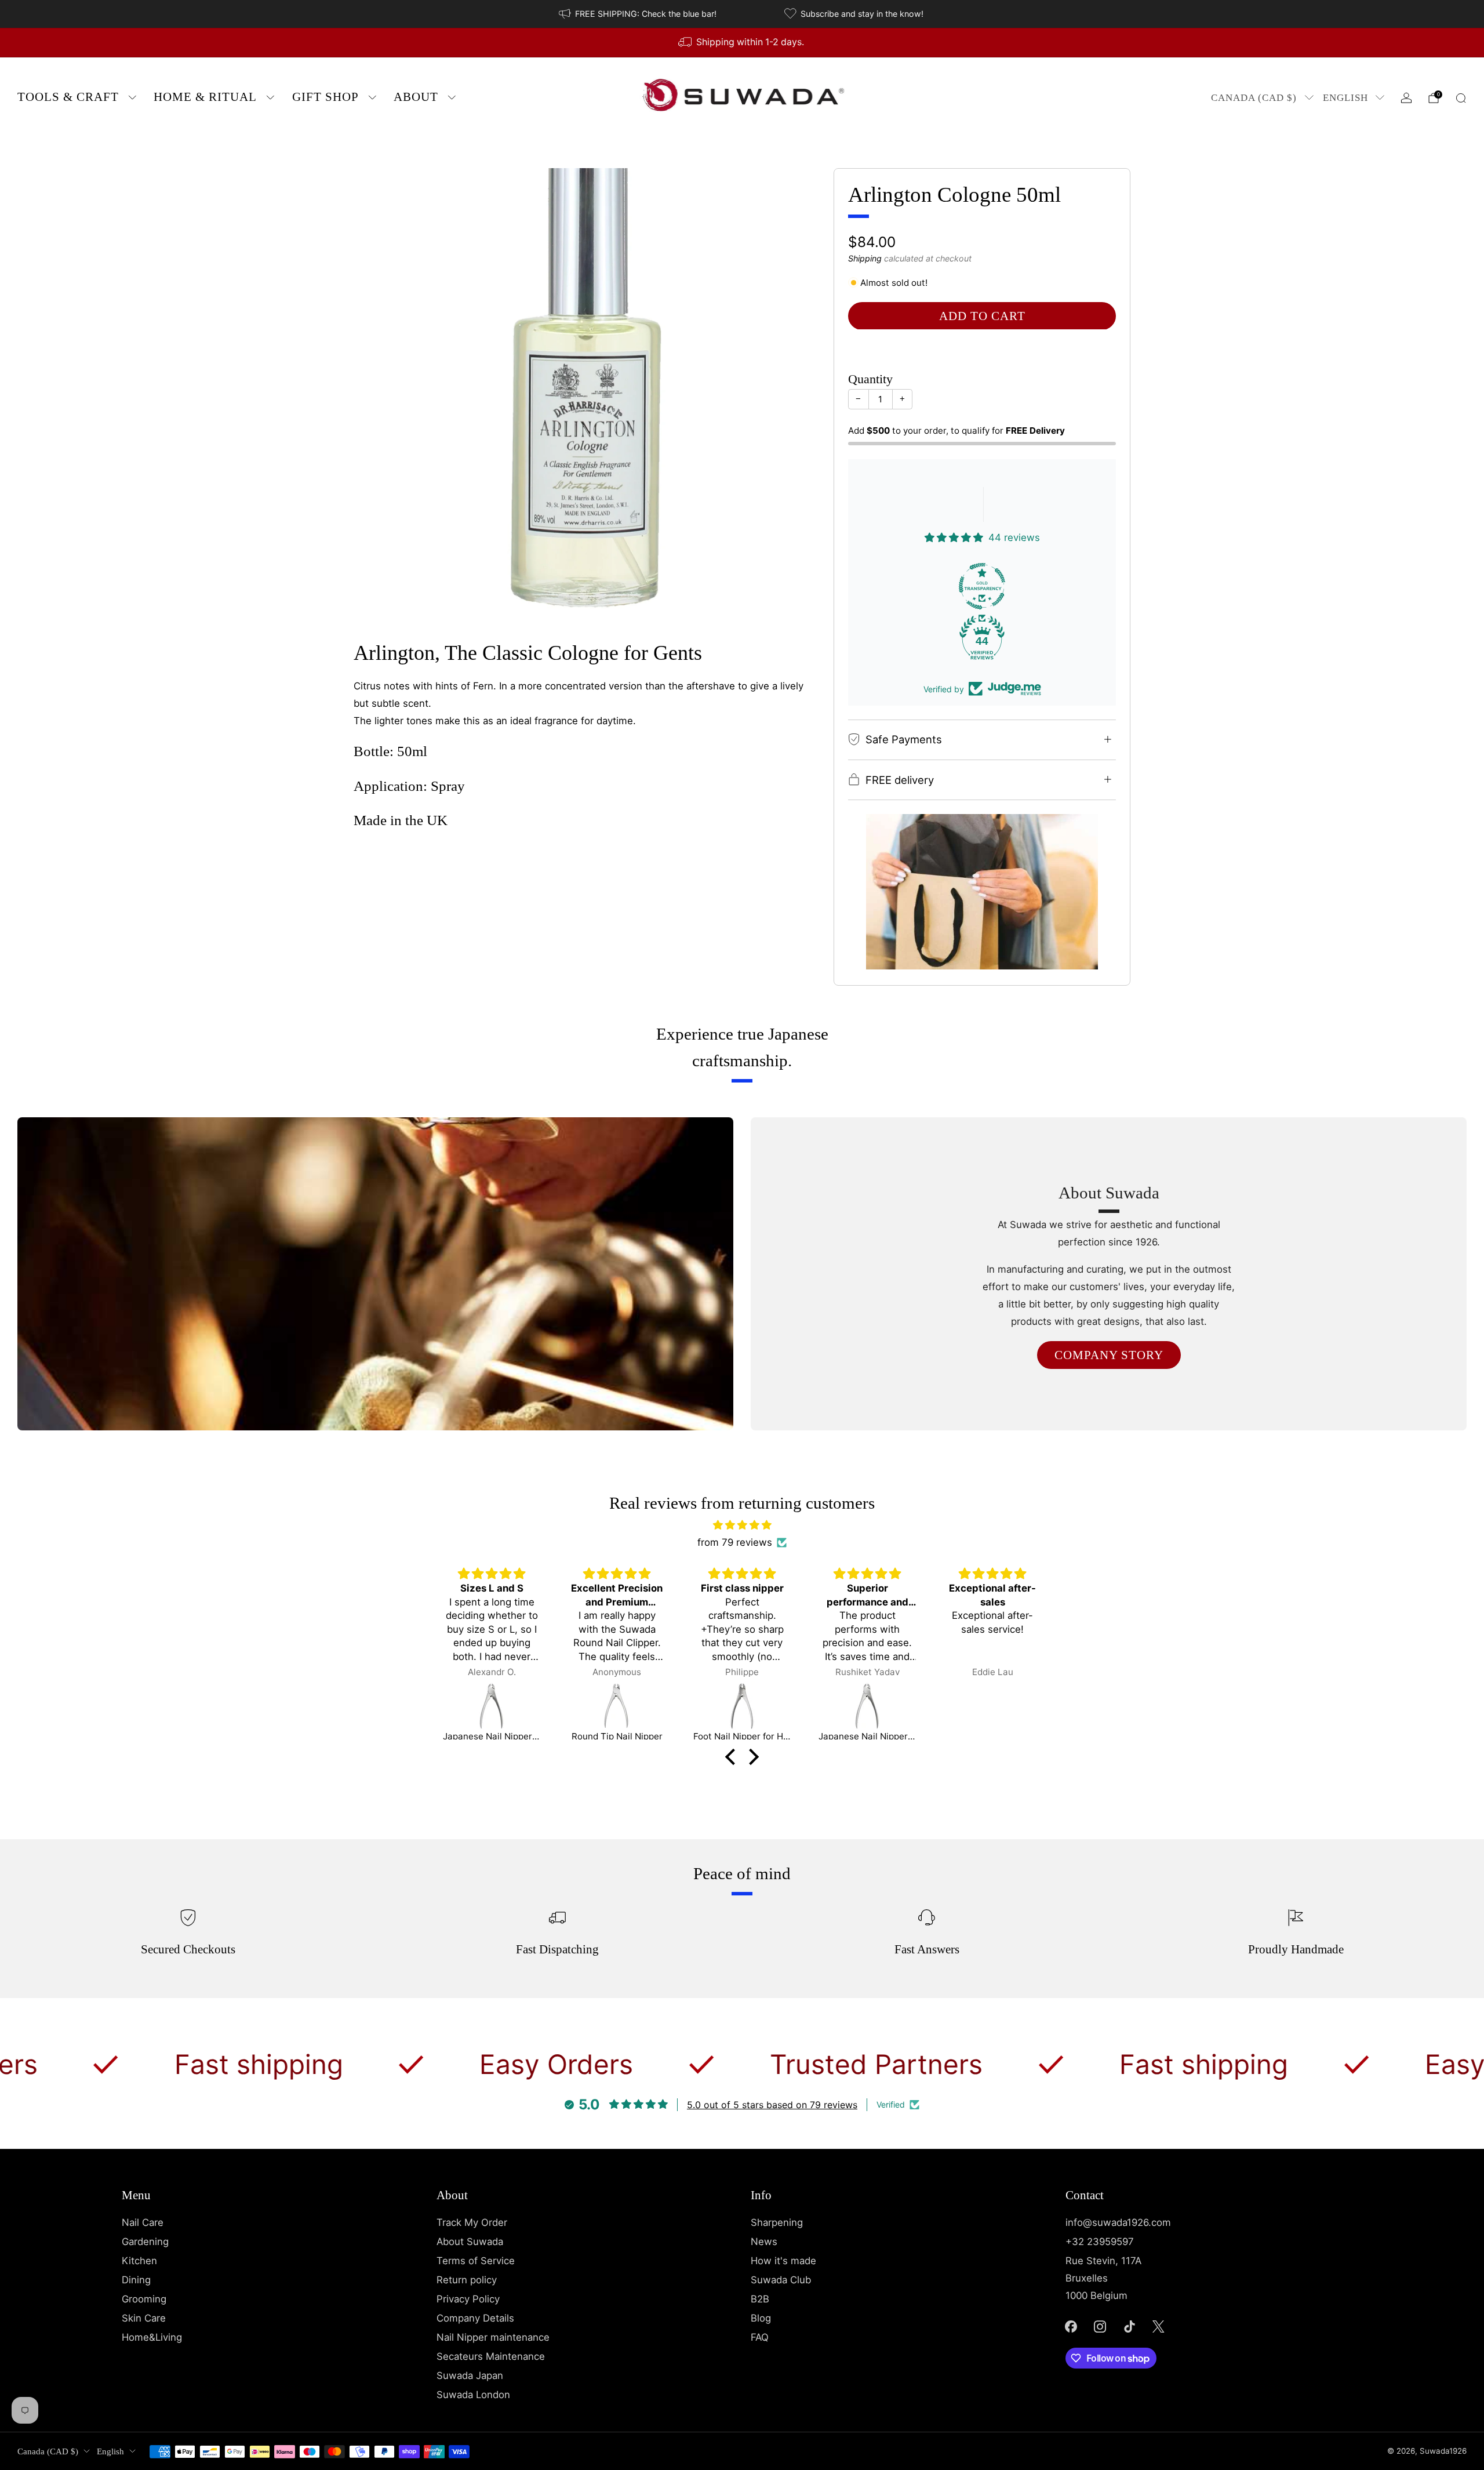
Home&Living (152, 2337)
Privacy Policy (468, 2299)
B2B (760, 2299)
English (1345, 98)
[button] (733, 1757)
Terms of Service (476, 2261)
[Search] (1461, 98)
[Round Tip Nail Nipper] (492, 1706)
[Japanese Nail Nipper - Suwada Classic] (742, 1706)
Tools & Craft (68, 97)
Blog (761, 2318)
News (764, 2242)
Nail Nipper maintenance (493, 2337)
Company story (1109, 1355)
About (416, 97)
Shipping (865, 258)
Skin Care (144, 2318)
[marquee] (742, 2064)
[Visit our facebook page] (1071, 2326)
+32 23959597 (1100, 2242)
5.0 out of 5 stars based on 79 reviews (772, 2105)
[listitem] (639, 14)
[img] (742, 1525)
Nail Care (143, 2222)
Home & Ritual (205, 97)
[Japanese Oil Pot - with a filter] (992, 1706)
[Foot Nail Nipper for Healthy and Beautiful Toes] (617, 1706)
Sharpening (777, 2222)
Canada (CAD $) (1254, 98)
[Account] (1406, 98)
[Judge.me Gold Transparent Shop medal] (982, 586)
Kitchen (139, 2261)
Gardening (145, 2242)
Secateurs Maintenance (491, 2356)
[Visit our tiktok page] (1129, 2326)
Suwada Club (781, 2280)
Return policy (467, 2280)
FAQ (760, 2337)
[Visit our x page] (1159, 2326)
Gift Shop (325, 97)
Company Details (475, 2318)
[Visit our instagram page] (1100, 2326)
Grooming (144, 2299)
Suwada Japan (470, 2375)
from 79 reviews (735, 1542)
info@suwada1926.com (1118, 2222)
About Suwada (470, 2242)
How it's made (783, 2261)
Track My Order (472, 2222)
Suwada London (473, 2395)
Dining (136, 2280)
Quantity (870, 379)
